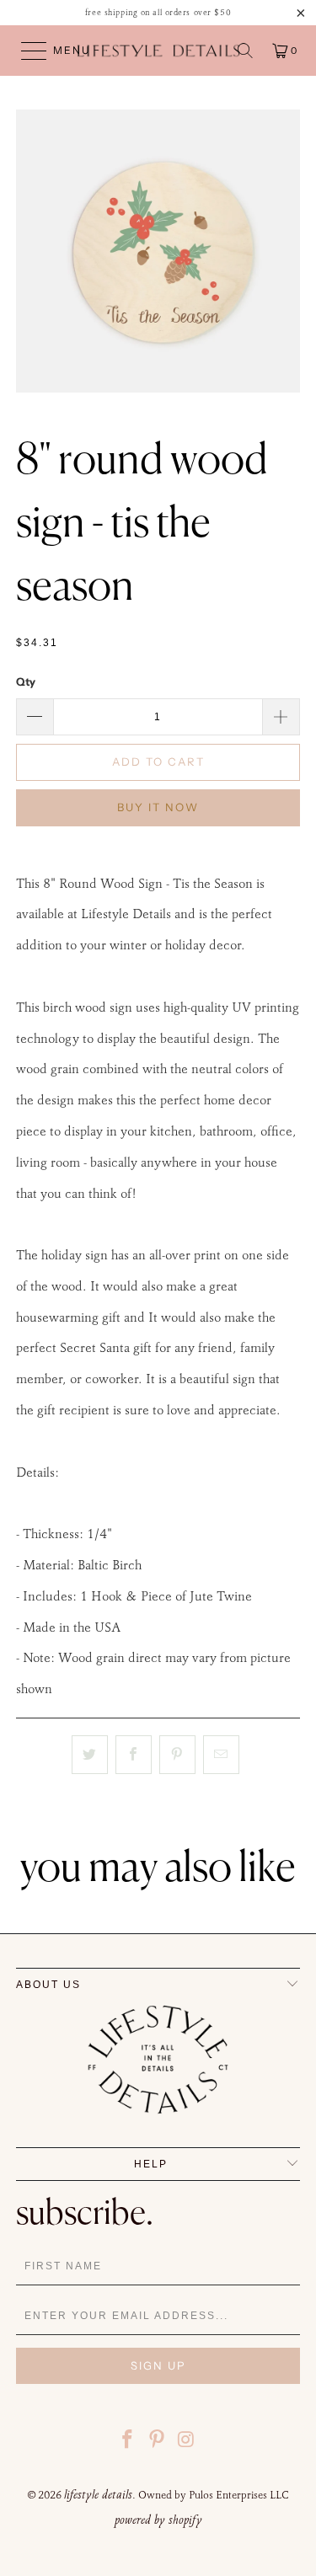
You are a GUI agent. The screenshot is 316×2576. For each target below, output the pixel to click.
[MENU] (26, 51)
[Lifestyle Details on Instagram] (186, 2442)
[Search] (245, 51)
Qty (26, 681)
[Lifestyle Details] (158, 51)
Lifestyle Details (98, 2494)
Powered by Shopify (158, 2520)
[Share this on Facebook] (134, 1755)
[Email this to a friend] (221, 1755)
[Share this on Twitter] (90, 1755)
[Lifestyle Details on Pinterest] (158, 2442)
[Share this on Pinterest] (177, 1755)
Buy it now (158, 807)
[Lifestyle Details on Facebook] (128, 2442)
